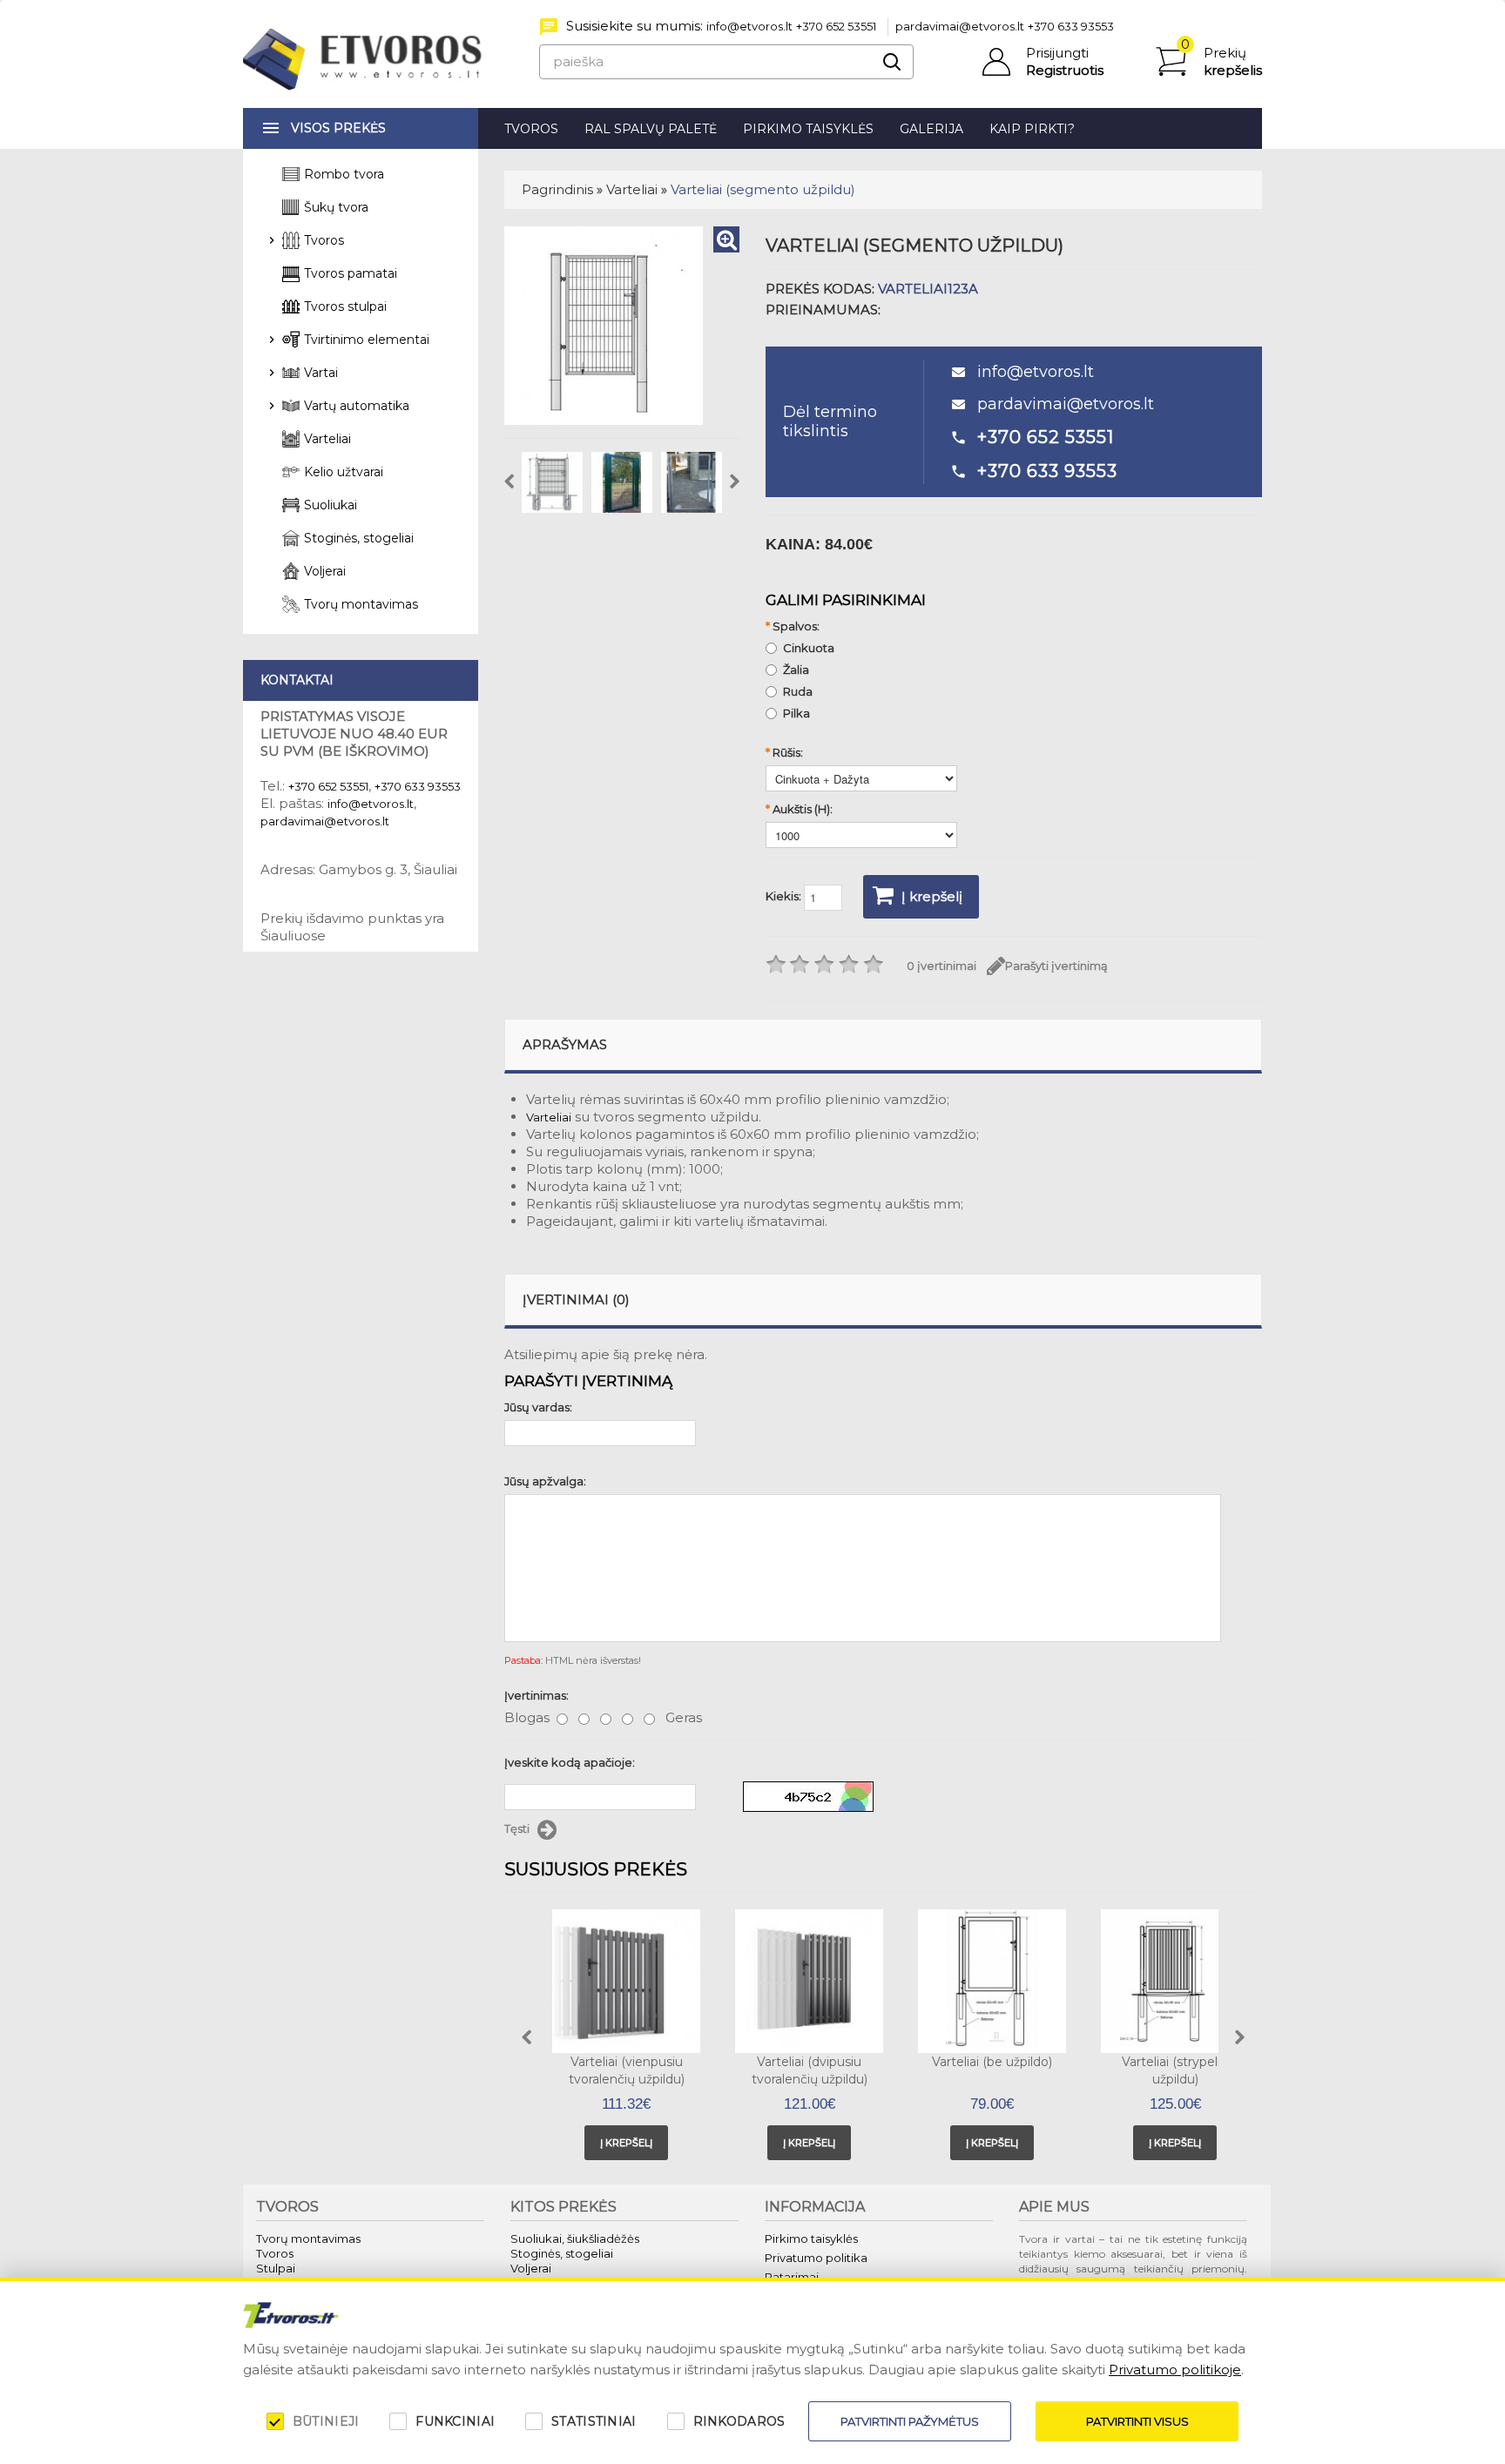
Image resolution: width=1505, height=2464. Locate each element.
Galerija (931, 129)
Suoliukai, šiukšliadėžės (575, 2238)
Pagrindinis (557, 189)
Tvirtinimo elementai (367, 340)
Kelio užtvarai (344, 472)
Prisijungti (1057, 53)
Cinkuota (809, 648)
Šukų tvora (336, 207)
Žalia (796, 670)
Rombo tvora (344, 174)
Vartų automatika (357, 406)
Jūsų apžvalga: (545, 1481)
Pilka (796, 713)
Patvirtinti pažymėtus (910, 2421)
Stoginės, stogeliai (359, 538)
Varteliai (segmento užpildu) (763, 189)
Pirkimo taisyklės (808, 129)
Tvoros (531, 129)
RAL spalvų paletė (651, 129)
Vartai (321, 373)
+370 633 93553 (1071, 26)
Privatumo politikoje (1175, 2370)
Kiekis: (785, 897)
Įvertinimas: (537, 1695)
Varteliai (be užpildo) (992, 2062)
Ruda (798, 691)
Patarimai (792, 2277)
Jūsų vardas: (538, 1407)
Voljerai (325, 571)
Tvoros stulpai (345, 306)
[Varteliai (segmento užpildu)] (726, 239)
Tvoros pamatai (351, 273)
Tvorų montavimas (361, 604)
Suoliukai (331, 505)
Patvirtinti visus (1137, 2421)
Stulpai (276, 2268)
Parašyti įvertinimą (1056, 966)
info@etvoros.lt (749, 26)
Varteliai (632, 189)
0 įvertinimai (941, 966)
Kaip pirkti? (1032, 129)
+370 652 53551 (836, 26)
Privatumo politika (816, 2258)
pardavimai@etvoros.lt (960, 26)
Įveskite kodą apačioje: (570, 1762)
